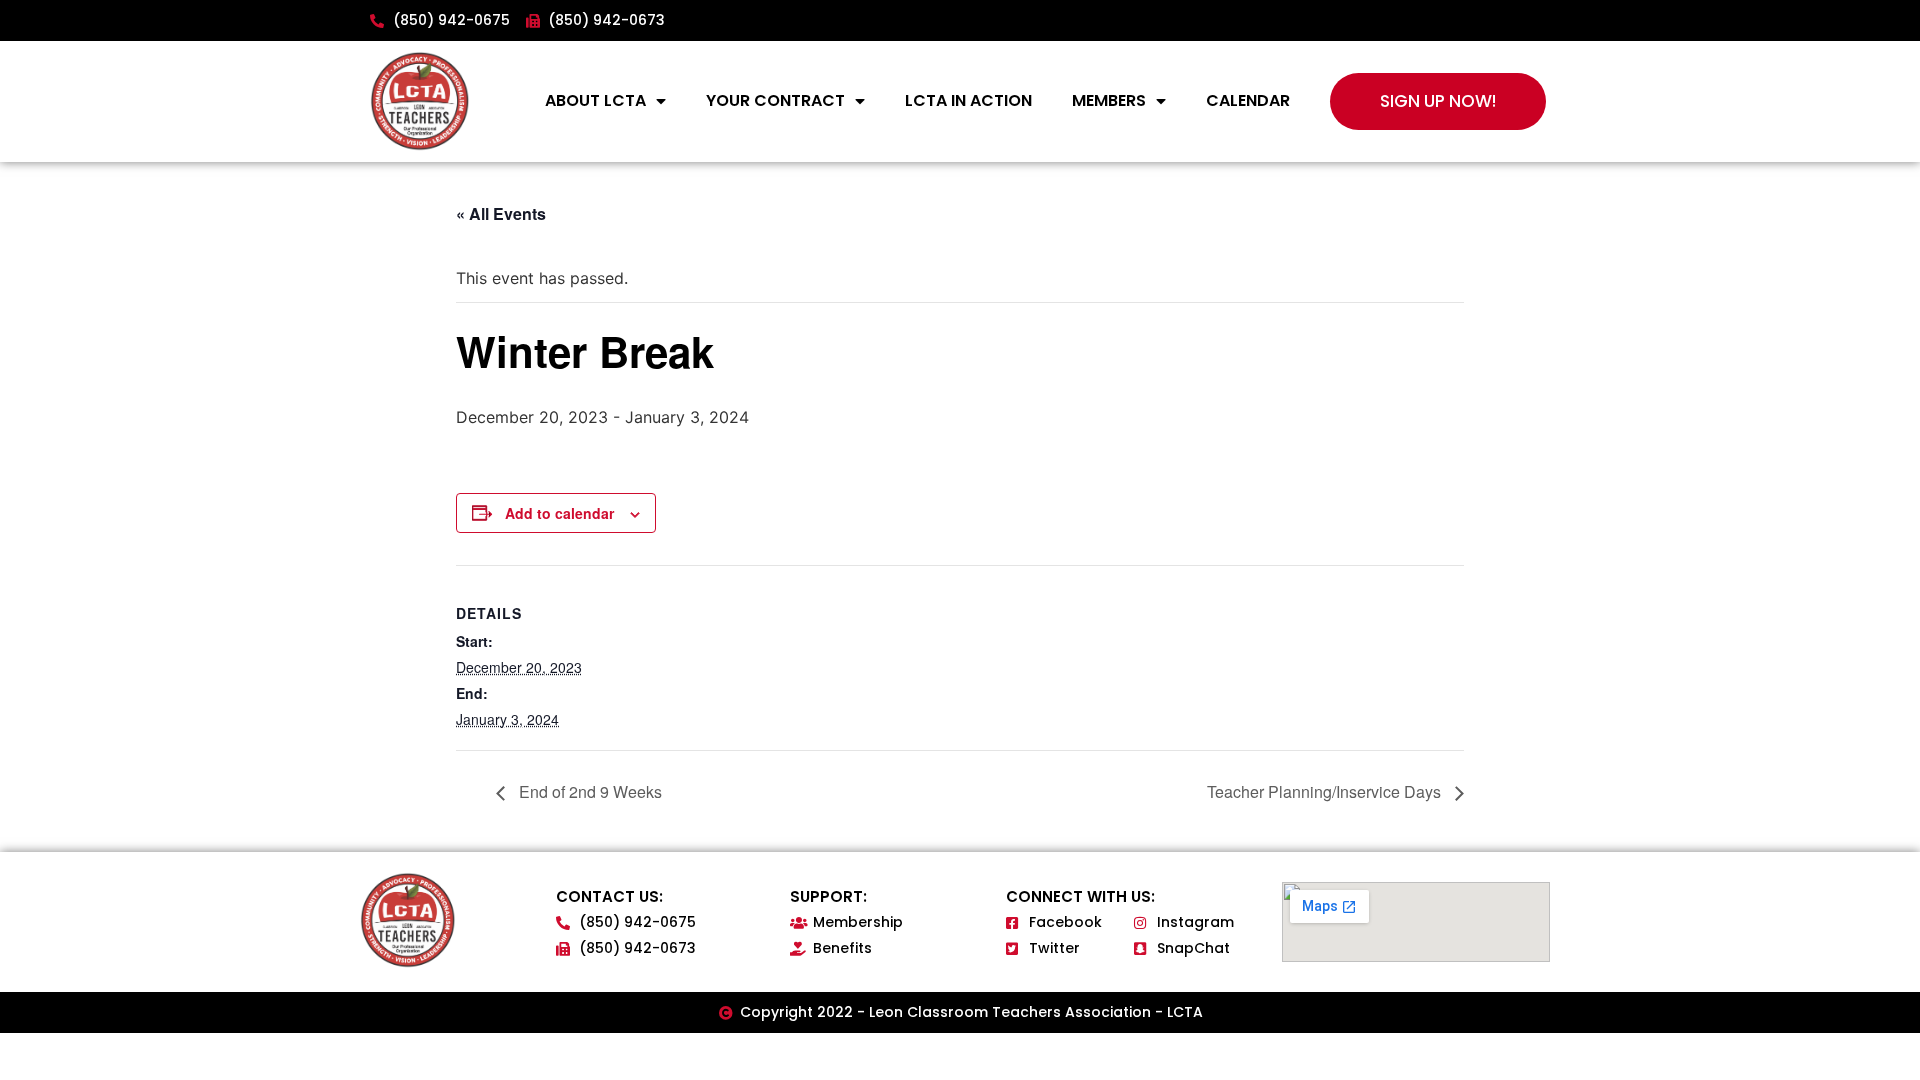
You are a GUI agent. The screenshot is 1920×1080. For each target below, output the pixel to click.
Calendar (1248, 100)
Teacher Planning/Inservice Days (1326, 791)
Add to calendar (559, 513)
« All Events (501, 213)
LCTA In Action (968, 100)
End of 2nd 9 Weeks (588, 791)
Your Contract (775, 100)
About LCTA (595, 100)
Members (1109, 100)
